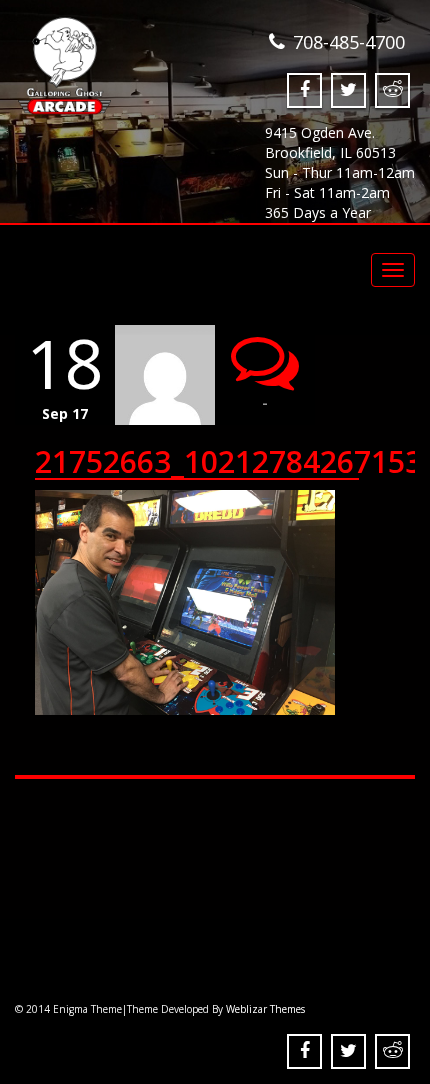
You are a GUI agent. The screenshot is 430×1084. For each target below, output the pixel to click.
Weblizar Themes (265, 1009)
